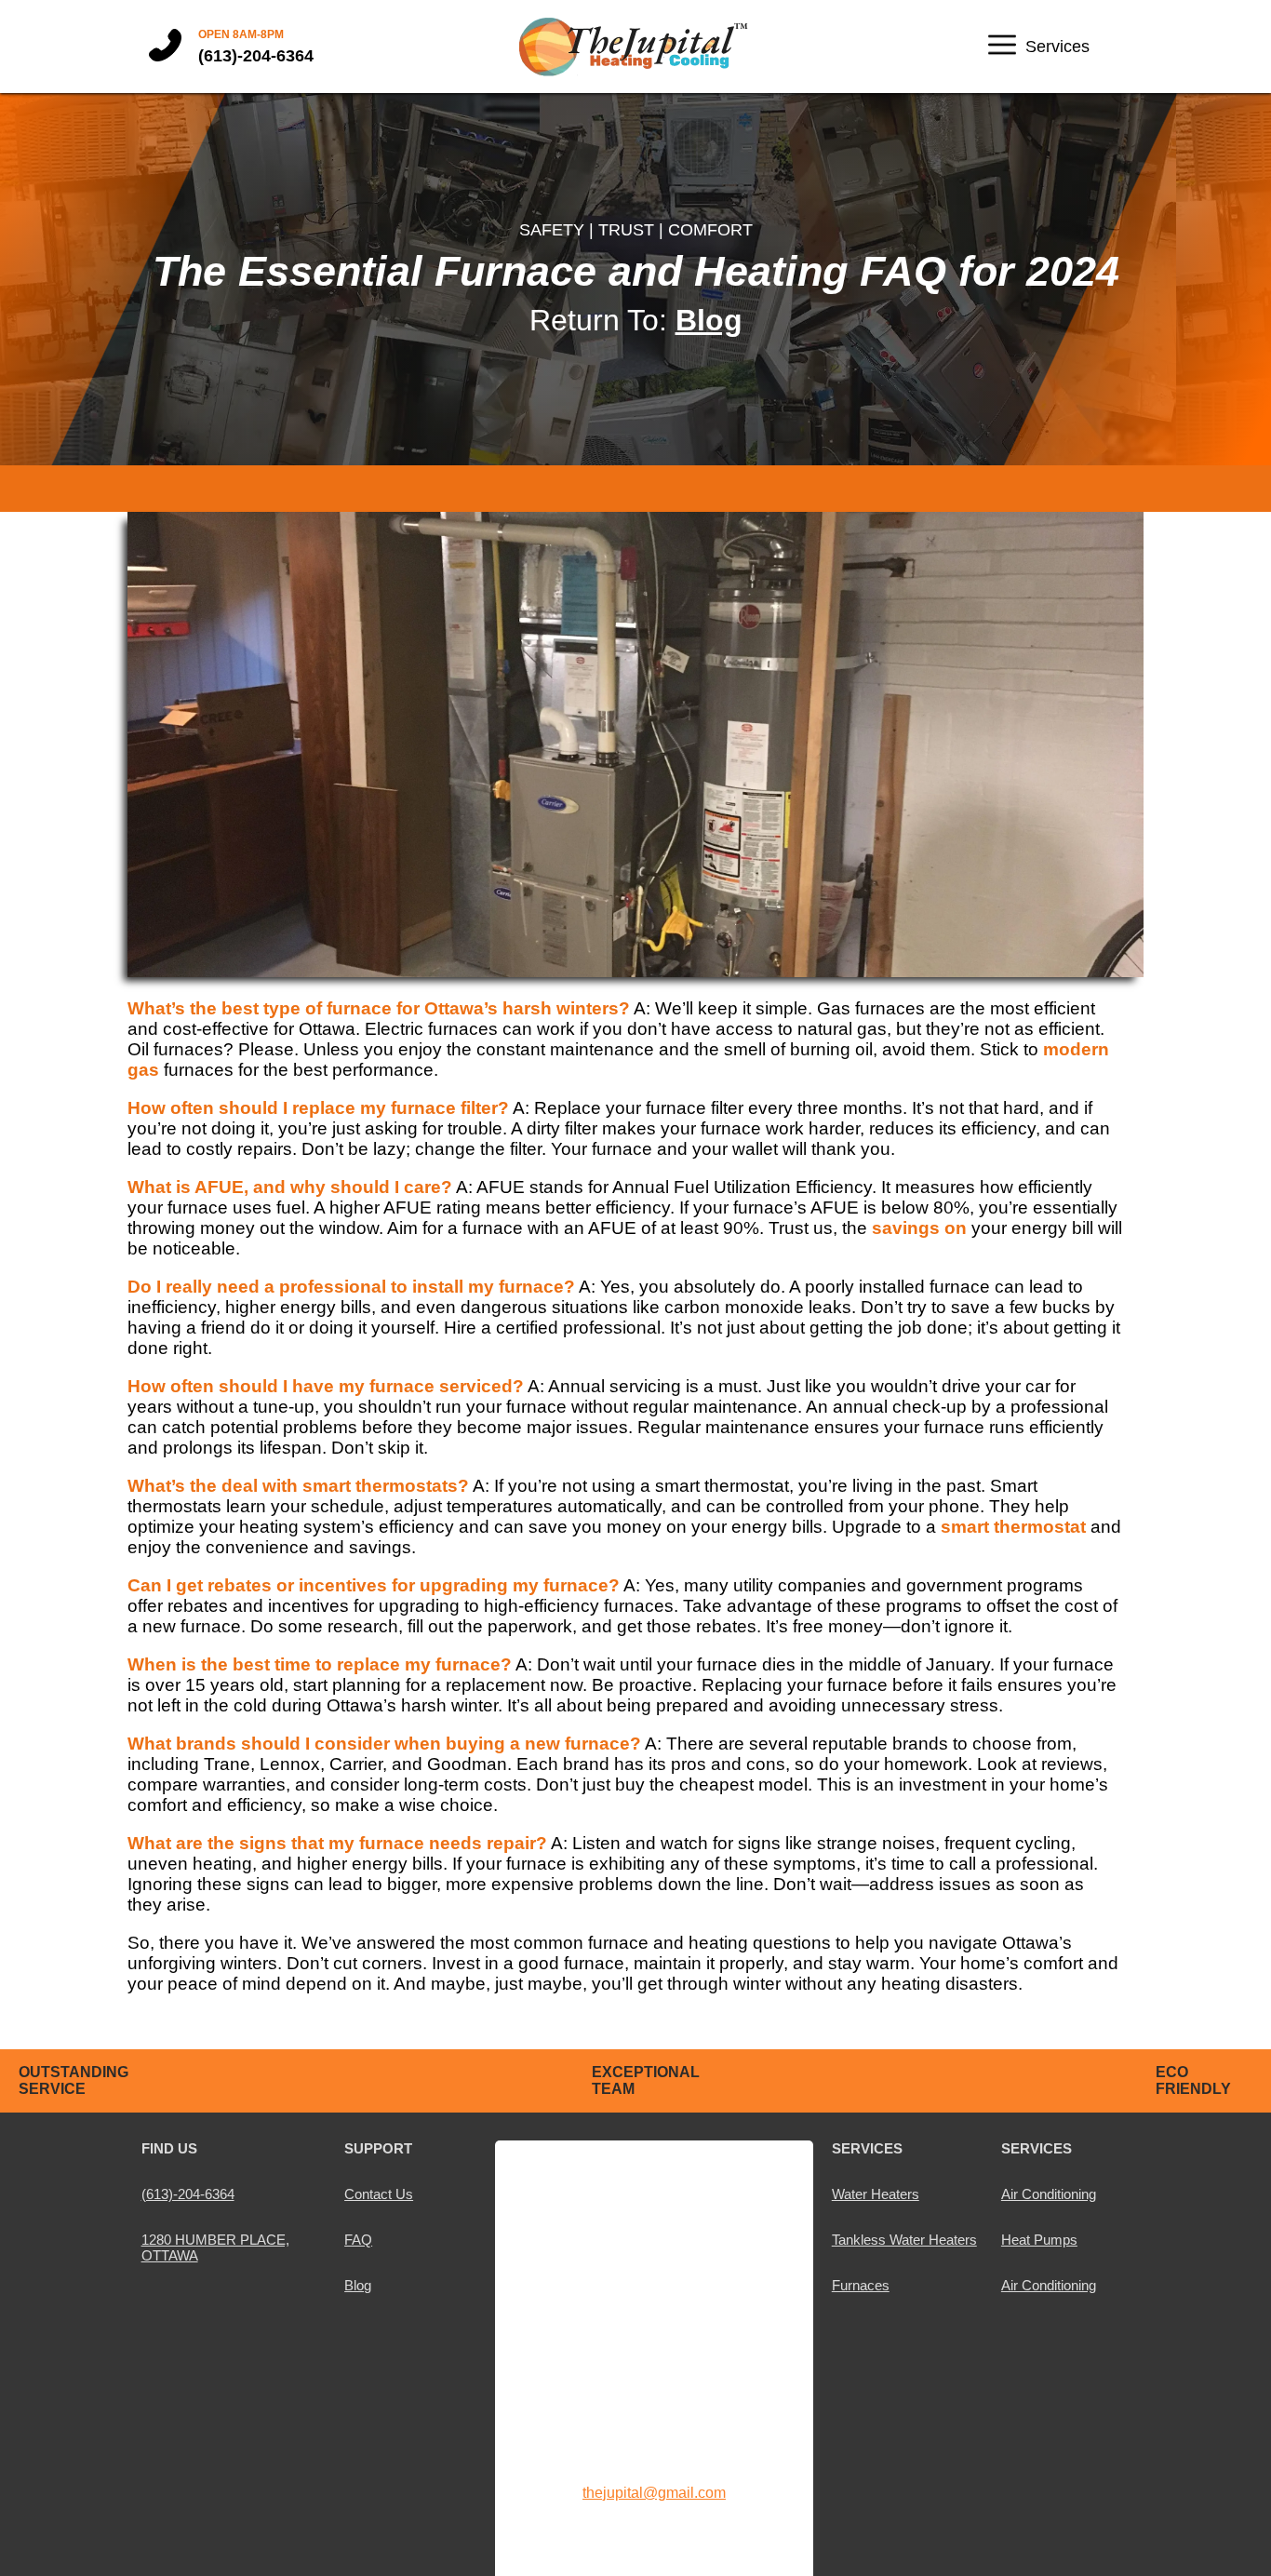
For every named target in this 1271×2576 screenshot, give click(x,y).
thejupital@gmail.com (654, 2493)
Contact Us (379, 2194)
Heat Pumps (1039, 2240)
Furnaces (861, 2285)
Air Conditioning (1049, 2194)
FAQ (358, 2240)
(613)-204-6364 (256, 56)
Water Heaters (876, 2194)
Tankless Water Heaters (904, 2240)
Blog (709, 320)
